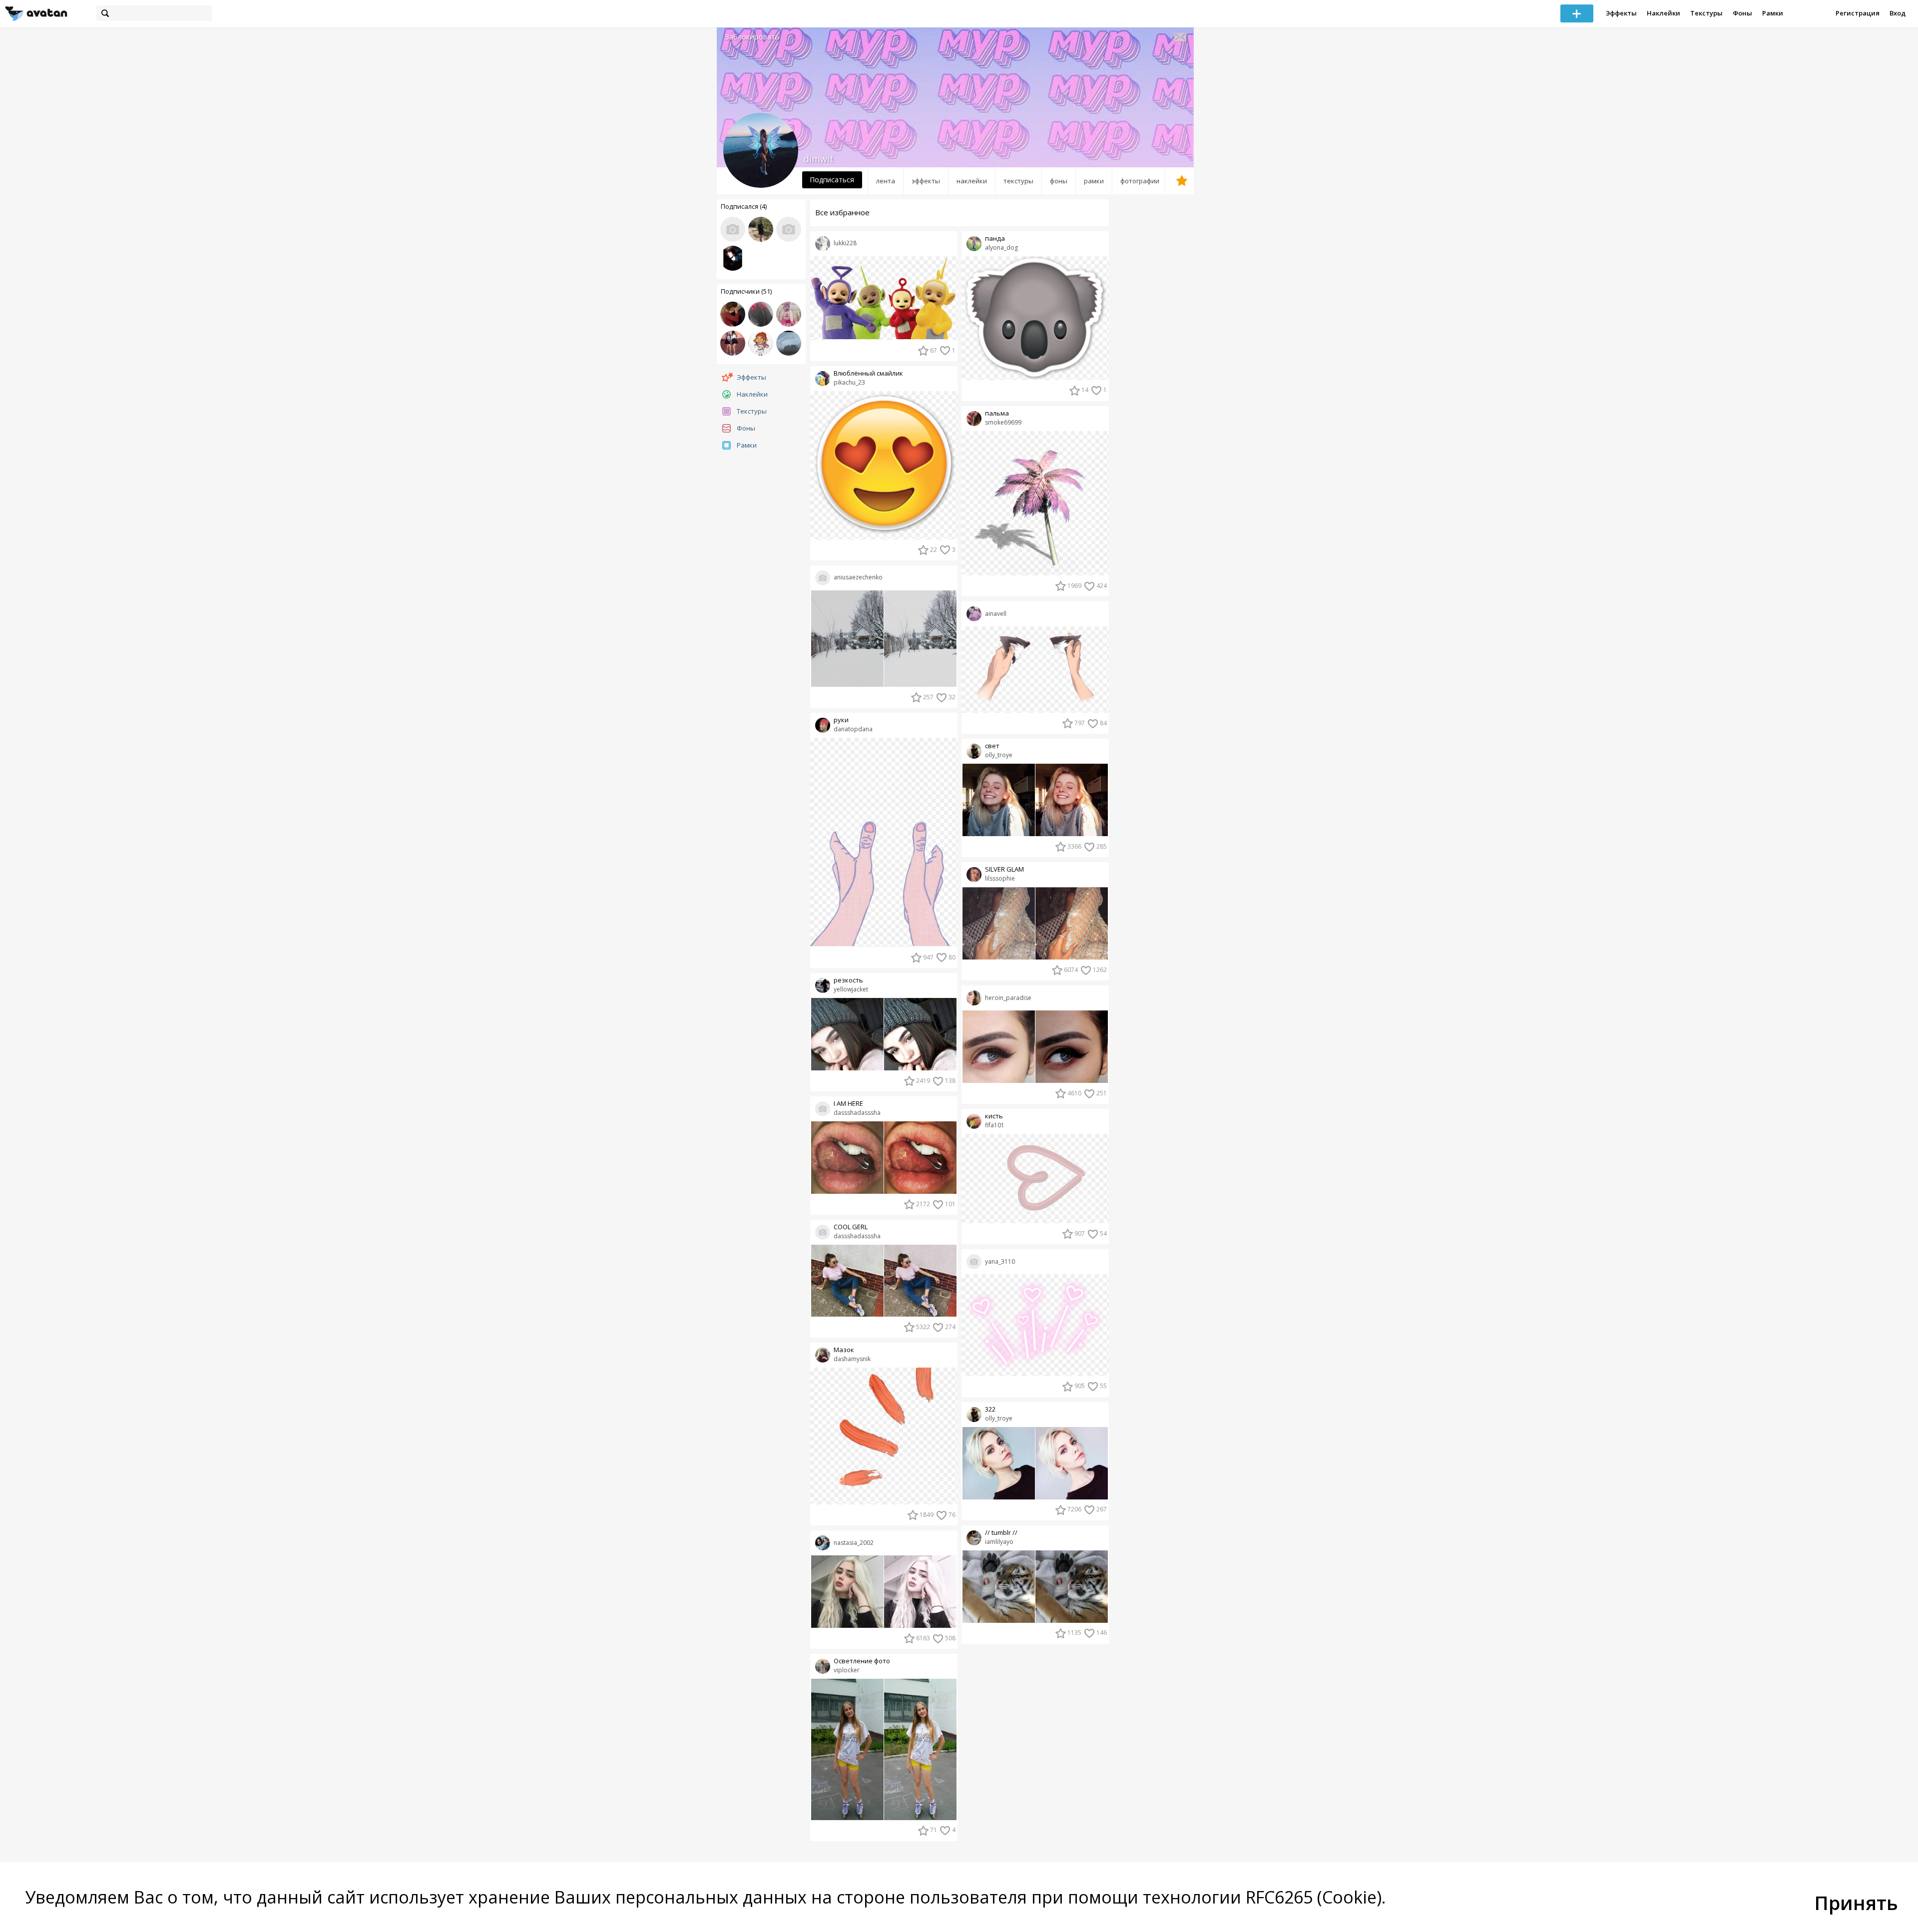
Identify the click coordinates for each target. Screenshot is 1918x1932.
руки (841, 720)
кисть (994, 1116)
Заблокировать (752, 37)
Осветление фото (862, 1661)
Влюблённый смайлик (868, 373)
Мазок (844, 1350)
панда (995, 239)
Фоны (1742, 13)
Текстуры (1706, 13)
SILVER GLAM (1004, 869)
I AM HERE (848, 1104)
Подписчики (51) (746, 291)
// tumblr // (1001, 1533)
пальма (997, 413)
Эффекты (1621, 13)
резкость (848, 980)
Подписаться (832, 180)
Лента (886, 181)
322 (990, 1409)
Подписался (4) (744, 206)
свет (992, 746)
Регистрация (1858, 13)
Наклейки (1664, 13)
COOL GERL (851, 1227)
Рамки (1773, 13)
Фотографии (1140, 181)
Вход (1898, 13)
